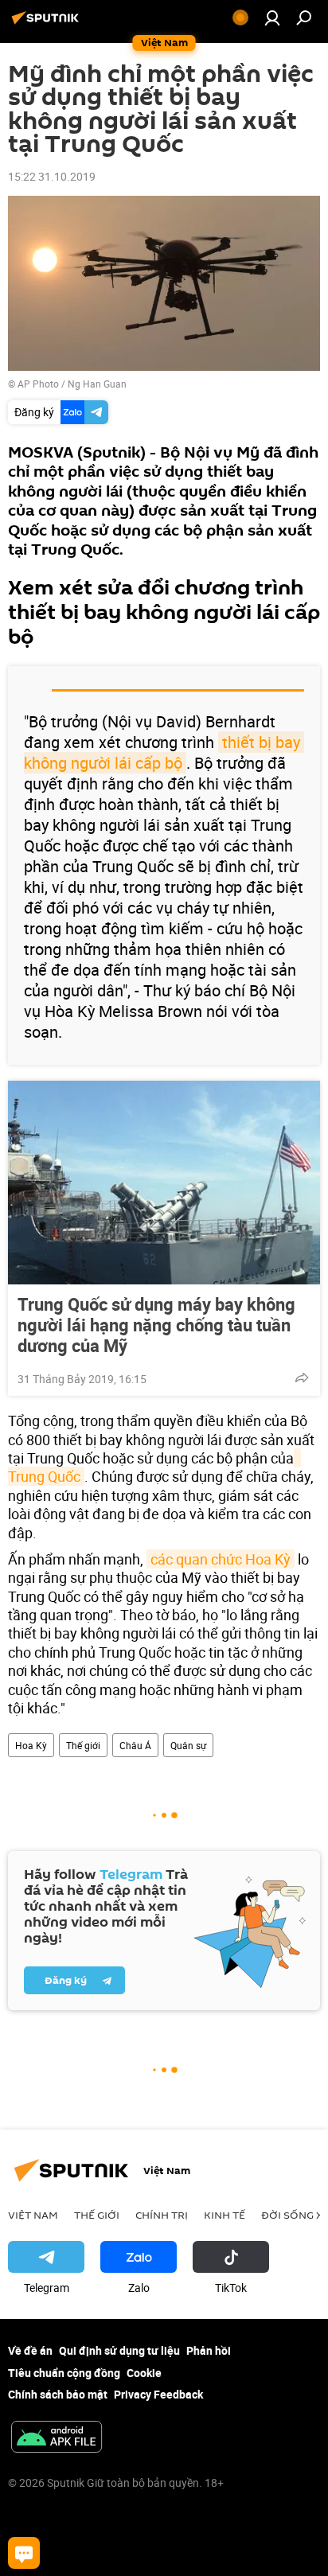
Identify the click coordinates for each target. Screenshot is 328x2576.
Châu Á (135, 1745)
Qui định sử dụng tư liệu (119, 2350)
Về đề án (30, 2350)
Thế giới (83, 1745)
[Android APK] (57, 2438)
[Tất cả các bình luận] (24, 2553)
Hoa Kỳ (31, 1745)
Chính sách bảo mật (58, 2394)
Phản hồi (209, 2350)
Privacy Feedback (158, 2394)
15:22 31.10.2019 (52, 176)
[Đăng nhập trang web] (272, 18)
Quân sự (188, 1745)
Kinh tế (225, 2215)
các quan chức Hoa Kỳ (221, 1559)
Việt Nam (33, 2215)
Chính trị (162, 2215)
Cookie (144, 2373)
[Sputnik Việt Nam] (48, 23)
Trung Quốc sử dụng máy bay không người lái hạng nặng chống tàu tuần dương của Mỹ (156, 1325)
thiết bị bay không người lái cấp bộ (164, 752)
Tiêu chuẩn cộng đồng (64, 2373)
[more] (302, 1378)
